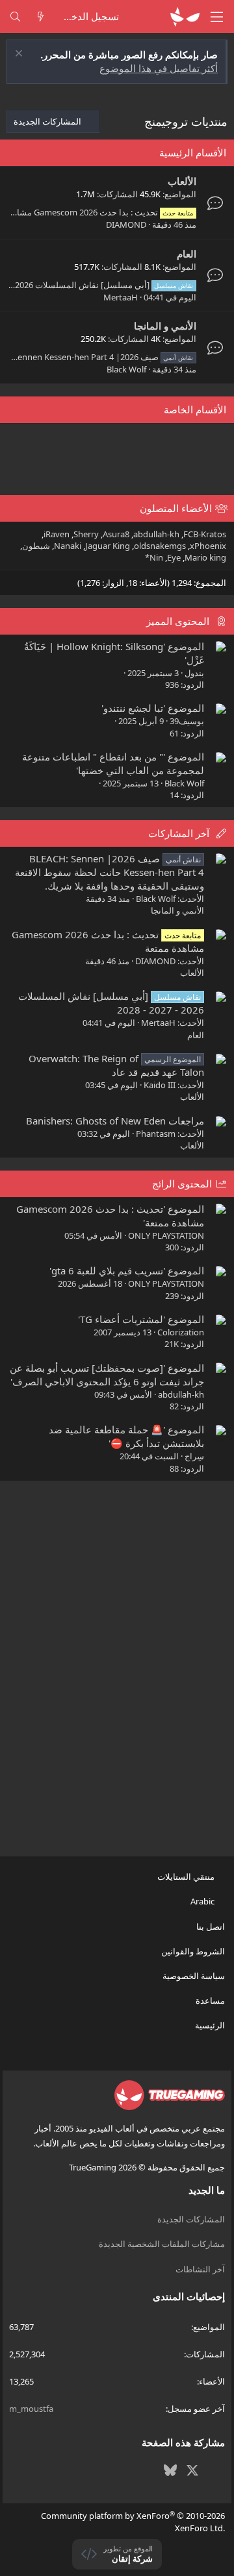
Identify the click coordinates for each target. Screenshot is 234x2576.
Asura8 (116, 534)
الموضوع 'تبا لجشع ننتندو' (153, 708)
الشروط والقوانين (193, 1951)
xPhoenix (208, 546)
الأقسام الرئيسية (193, 152)
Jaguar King (108, 546)
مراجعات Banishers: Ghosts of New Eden (115, 1121)
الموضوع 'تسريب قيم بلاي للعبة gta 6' (127, 1270)
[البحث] (15, 17)
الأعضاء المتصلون (176, 508)
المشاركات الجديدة (191, 2219)
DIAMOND (126, 225)
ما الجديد (207, 2190)
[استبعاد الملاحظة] (20, 55)
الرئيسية (210, 2025)
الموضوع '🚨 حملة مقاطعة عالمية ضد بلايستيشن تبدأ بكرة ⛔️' (126, 1436)
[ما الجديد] (41, 17)
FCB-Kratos (205, 534)
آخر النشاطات (200, 2269)
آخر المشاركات (179, 833)
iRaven (57, 534)
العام (187, 254)
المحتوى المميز (178, 621)
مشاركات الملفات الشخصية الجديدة (162, 2244)
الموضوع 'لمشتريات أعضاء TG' (141, 1319)
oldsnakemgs (160, 546)
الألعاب (182, 181)
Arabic (203, 1901)
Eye (174, 557)
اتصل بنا (211, 1926)
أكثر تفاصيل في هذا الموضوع (159, 68)
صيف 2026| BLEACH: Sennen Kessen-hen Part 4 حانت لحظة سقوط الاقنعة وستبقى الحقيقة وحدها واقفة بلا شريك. (110, 872)
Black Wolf (126, 369)
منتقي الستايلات (187, 1877)
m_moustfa (31, 2409)
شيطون (36, 546)
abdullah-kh (156, 534)
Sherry (86, 534)
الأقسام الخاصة (195, 409)
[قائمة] (217, 17)
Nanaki (68, 546)
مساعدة (210, 2000)
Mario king (205, 557)
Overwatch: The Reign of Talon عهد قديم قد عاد (116, 1065)
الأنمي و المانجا (165, 326)
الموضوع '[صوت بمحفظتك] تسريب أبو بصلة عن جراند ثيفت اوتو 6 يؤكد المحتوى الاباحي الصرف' (107, 1375)
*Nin (154, 557)
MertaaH (121, 297)
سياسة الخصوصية (194, 1976)
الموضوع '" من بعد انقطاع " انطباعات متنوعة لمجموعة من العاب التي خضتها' (113, 763)
